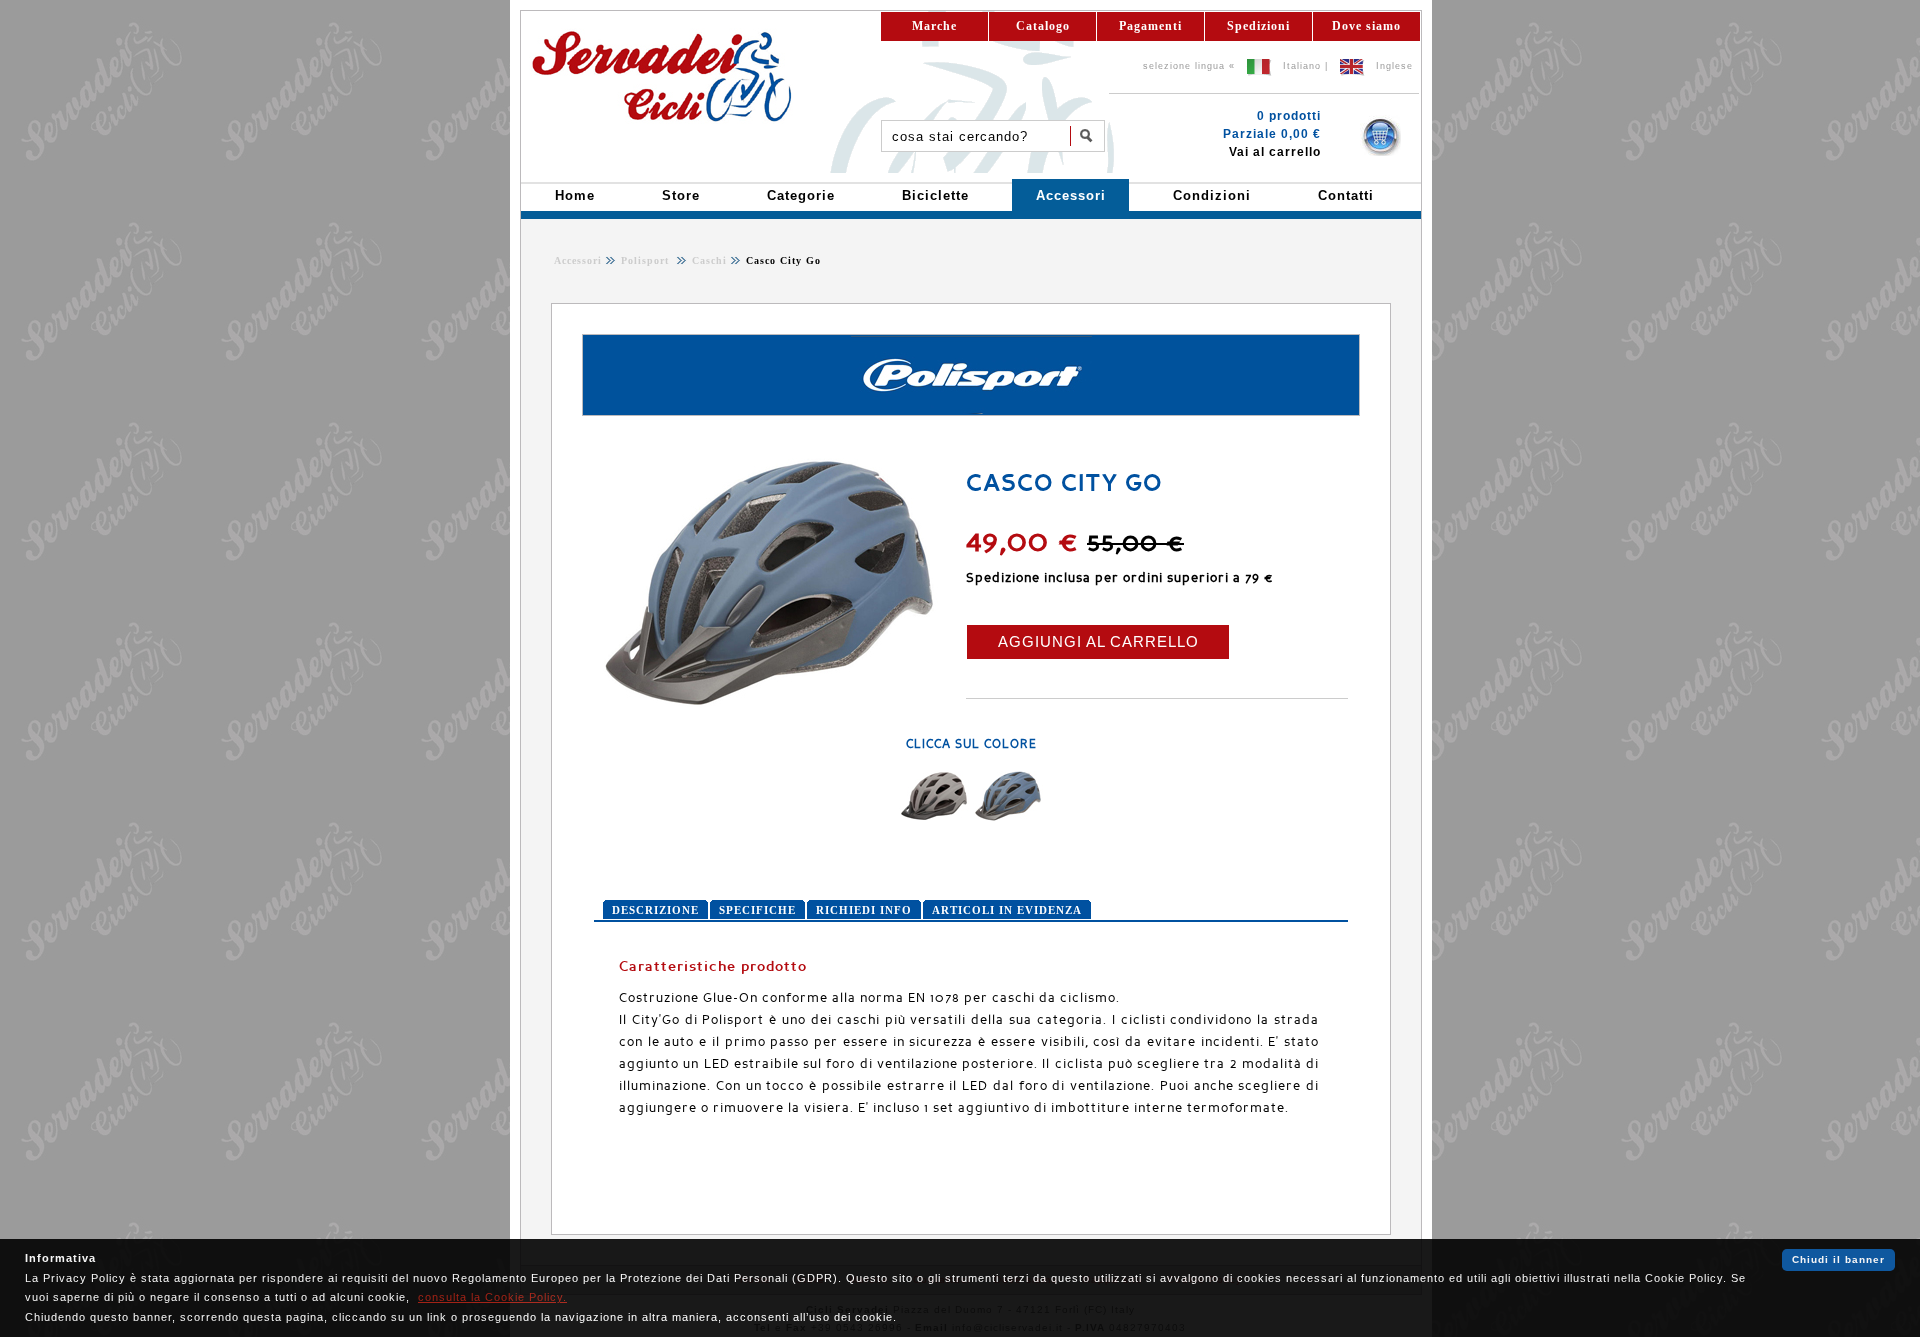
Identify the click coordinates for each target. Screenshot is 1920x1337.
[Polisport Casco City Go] (769, 704)
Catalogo (1043, 26)
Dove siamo (1366, 26)
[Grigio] (934, 817)
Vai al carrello (1275, 152)
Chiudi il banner (1838, 1259)
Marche (934, 26)
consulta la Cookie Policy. (492, 1297)
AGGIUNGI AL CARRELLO (1098, 641)
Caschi (707, 260)
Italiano (1302, 66)
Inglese (1394, 66)
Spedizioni (1258, 26)
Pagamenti (1150, 26)
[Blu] (1008, 817)
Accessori (578, 260)
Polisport (647, 260)
